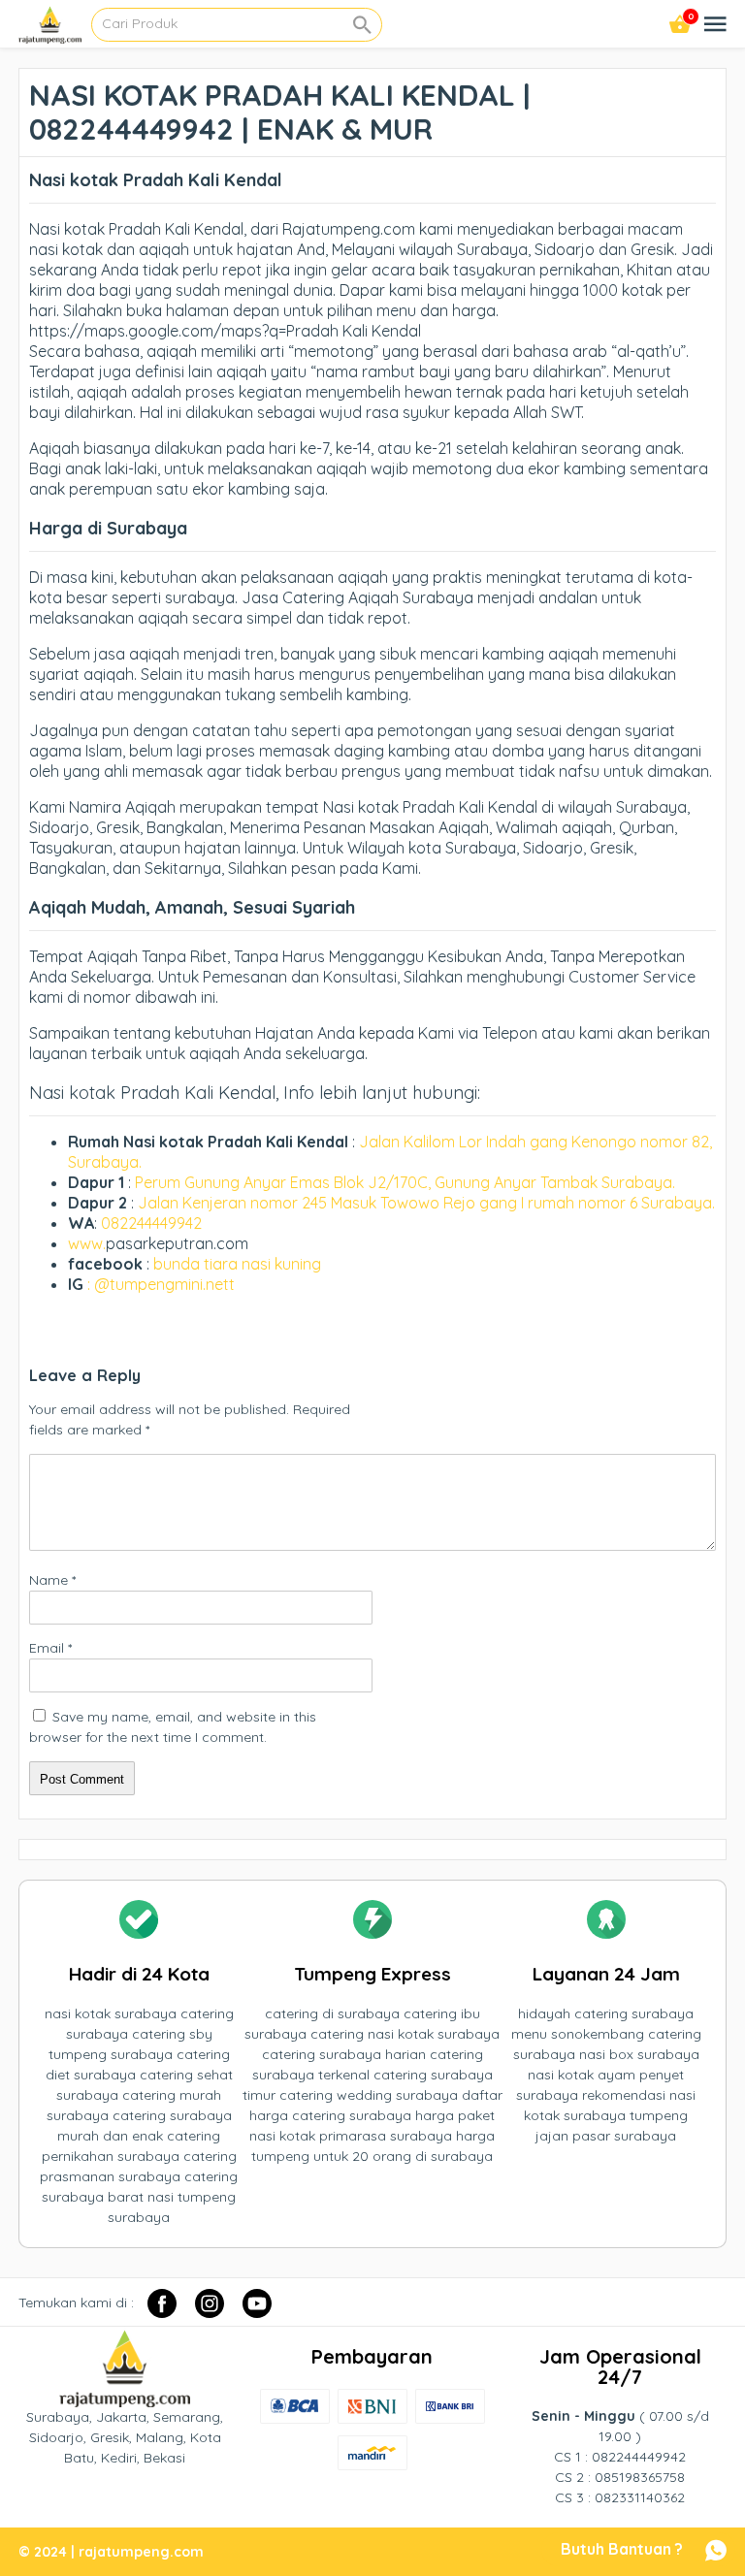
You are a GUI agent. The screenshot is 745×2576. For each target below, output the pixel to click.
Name (52, 1580)
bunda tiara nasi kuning (239, 1264)
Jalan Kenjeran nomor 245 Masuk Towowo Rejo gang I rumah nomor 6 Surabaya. (426, 1203)
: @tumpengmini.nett (161, 1284)
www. (87, 1243)
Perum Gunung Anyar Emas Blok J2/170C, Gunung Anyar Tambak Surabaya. (405, 1182)
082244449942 (151, 1223)
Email (50, 1648)
